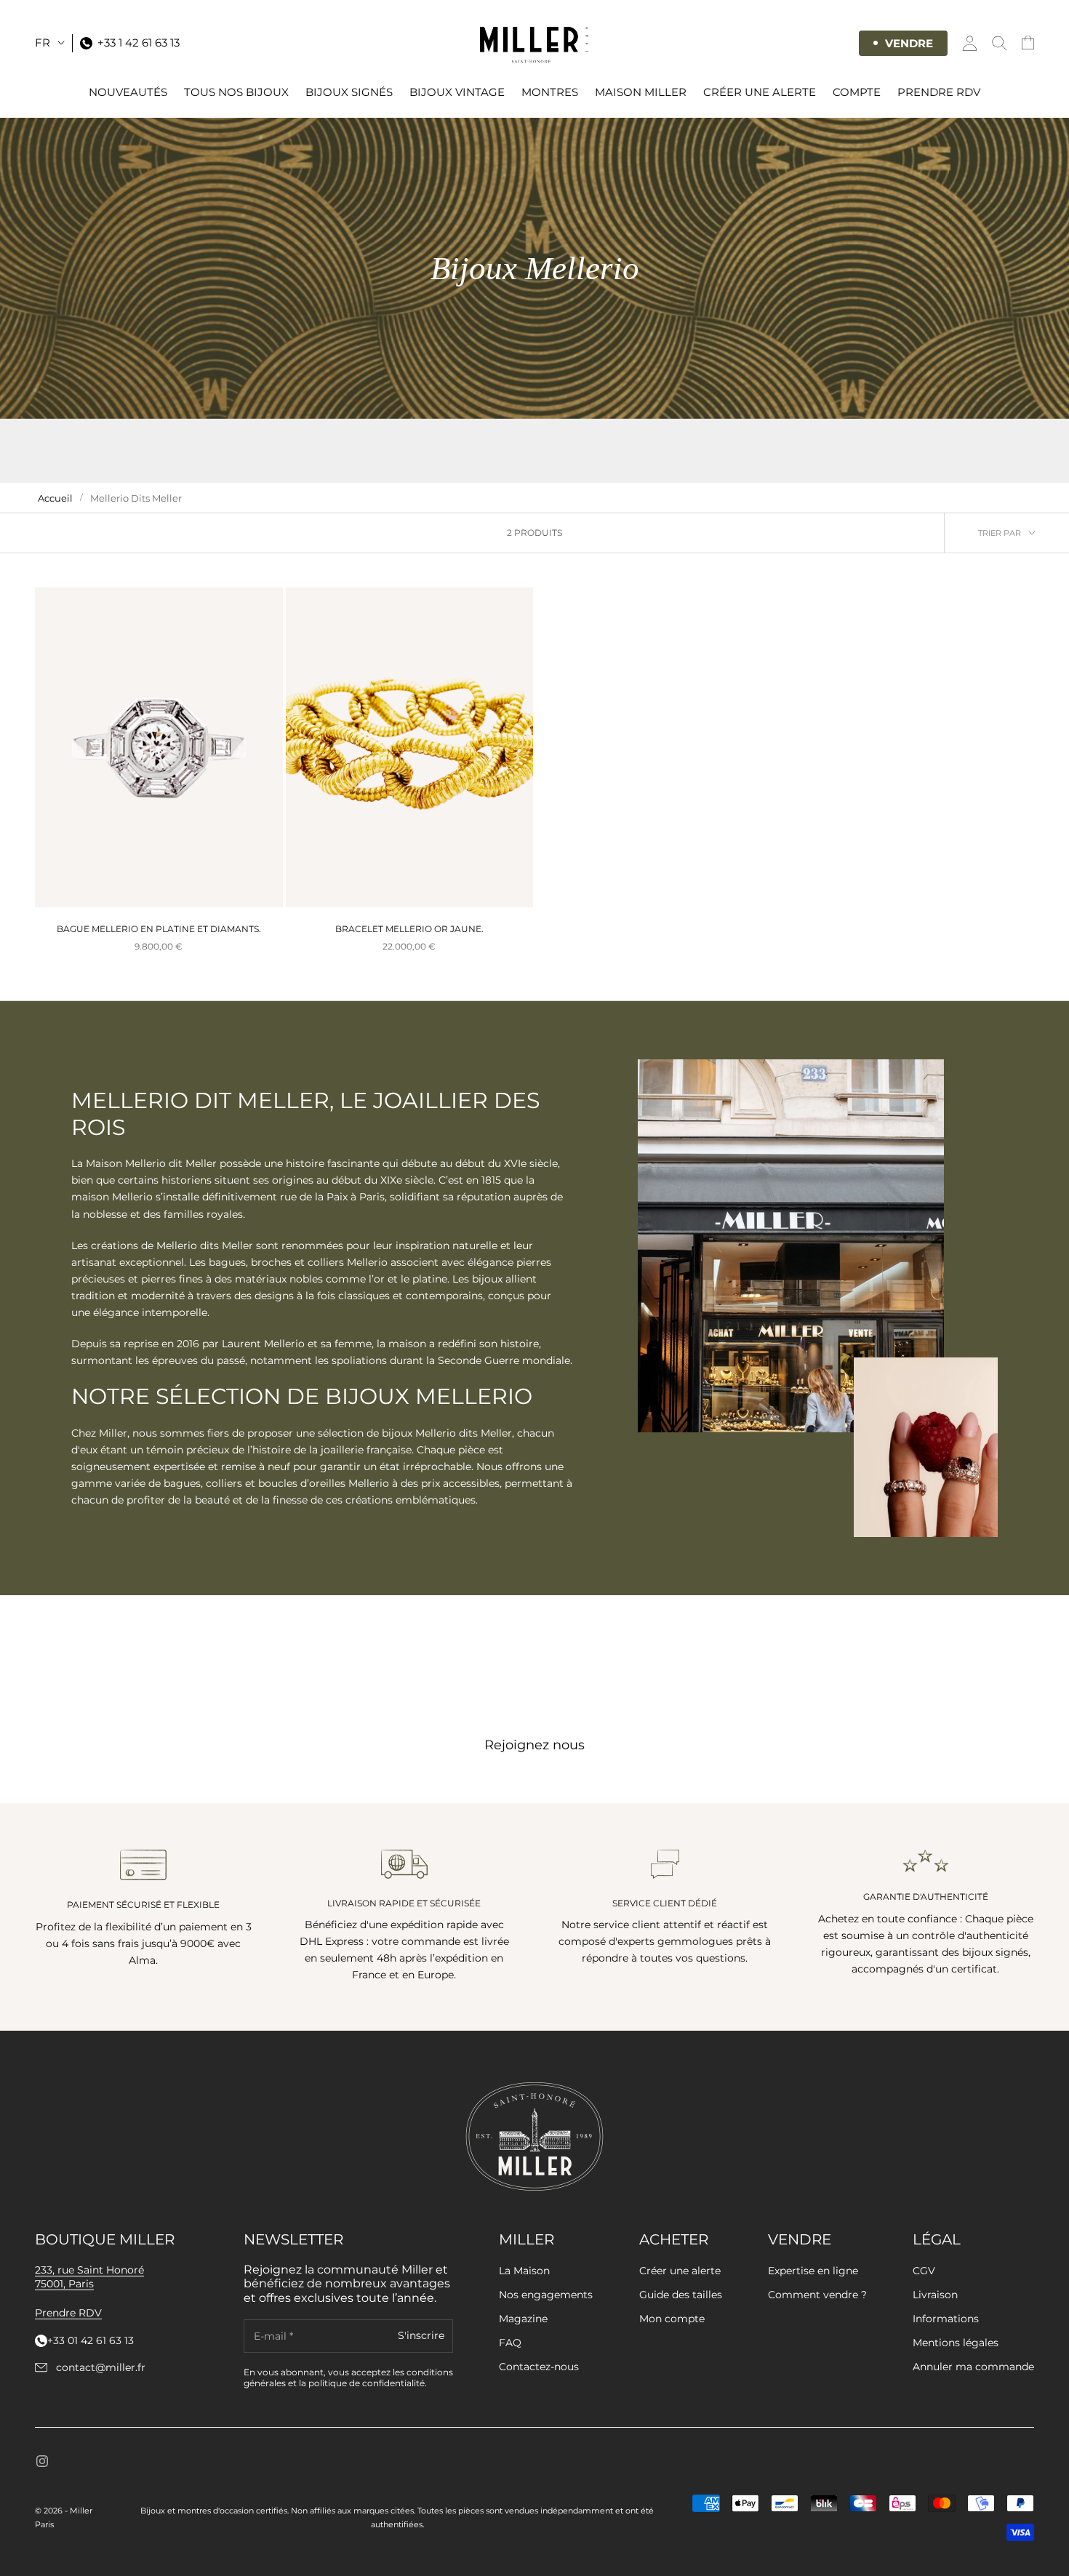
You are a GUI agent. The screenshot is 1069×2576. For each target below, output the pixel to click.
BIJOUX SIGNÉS (349, 92)
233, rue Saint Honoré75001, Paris (89, 2277)
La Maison (524, 2271)
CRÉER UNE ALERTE (760, 92)
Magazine (523, 2319)
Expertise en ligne (813, 2271)
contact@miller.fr (101, 2368)
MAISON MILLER (641, 92)
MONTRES (550, 92)
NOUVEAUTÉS (128, 92)
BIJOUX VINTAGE (457, 92)
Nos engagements (546, 2295)
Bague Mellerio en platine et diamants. (159, 929)
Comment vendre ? (817, 2295)
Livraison (935, 2295)
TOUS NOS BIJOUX (236, 92)
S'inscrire (421, 2336)
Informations (946, 2319)
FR (43, 43)
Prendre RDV (939, 92)
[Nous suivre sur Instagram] (42, 2461)
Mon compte (672, 2319)
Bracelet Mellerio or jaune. (409, 929)
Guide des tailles (681, 2295)
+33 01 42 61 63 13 (91, 2341)
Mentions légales (956, 2343)
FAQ (510, 2343)
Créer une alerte (680, 2271)
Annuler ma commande (973, 2367)
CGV (924, 2271)
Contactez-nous (539, 2367)
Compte (857, 92)
